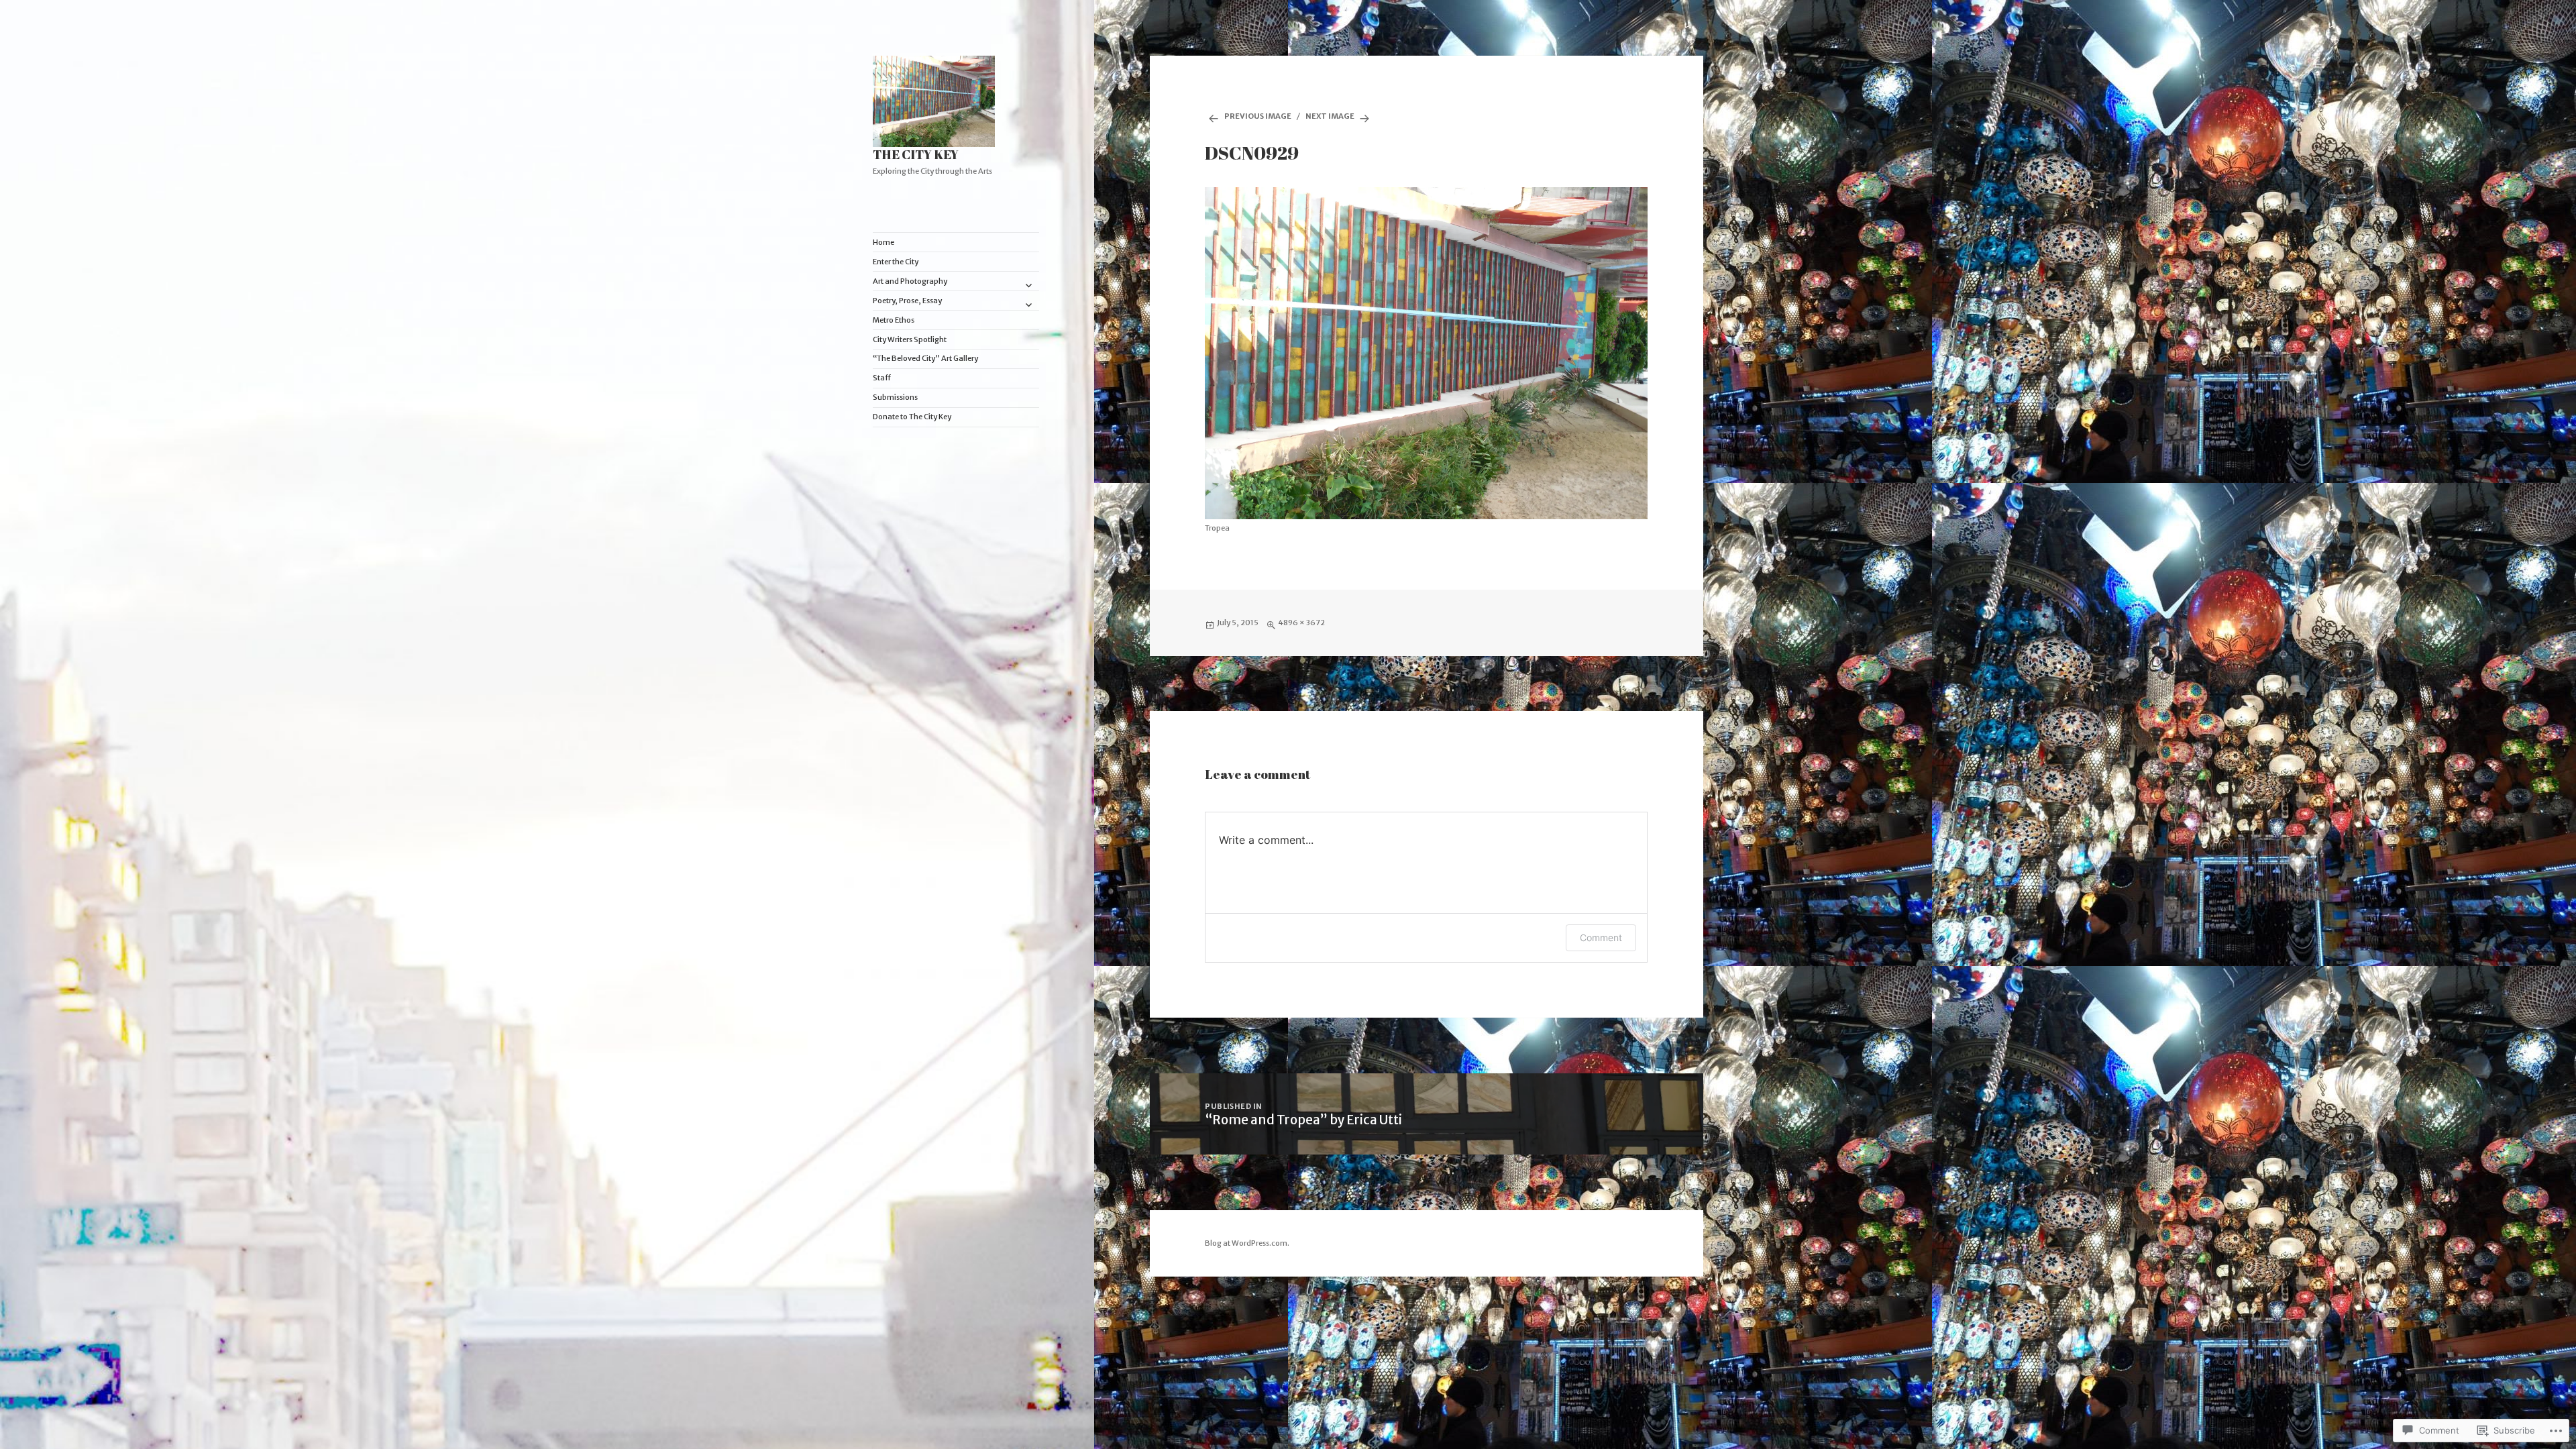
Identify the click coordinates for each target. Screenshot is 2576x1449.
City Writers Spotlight (910, 339)
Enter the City (896, 262)
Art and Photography (910, 281)
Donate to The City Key (912, 417)
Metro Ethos (894, 320)
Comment (1601, 937)
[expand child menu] (1028, 285)
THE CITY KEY (916, 154)
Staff (882, 378)
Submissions (895, 397)
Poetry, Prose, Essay (907, 301)
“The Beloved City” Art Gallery (925, 358)
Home (883, 242)
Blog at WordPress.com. (1247, 1243)
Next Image (1330, 116)
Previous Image (1258, 116)
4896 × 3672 (1301, 623)
